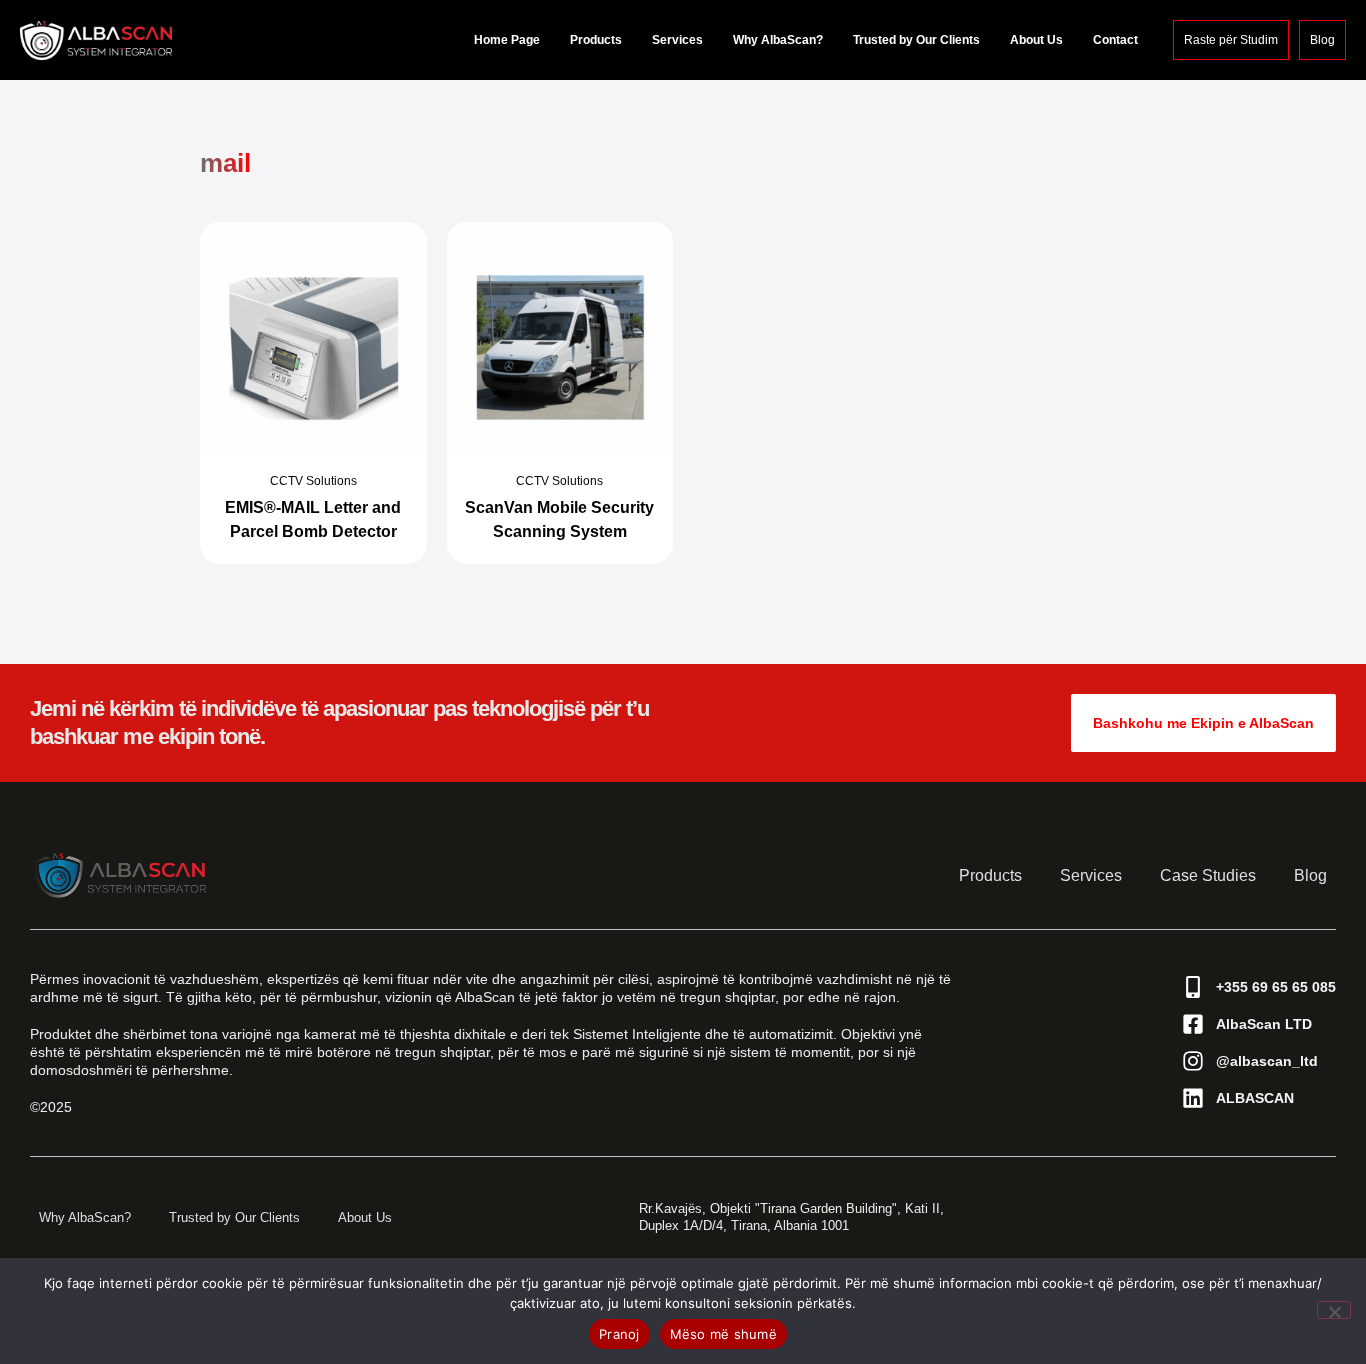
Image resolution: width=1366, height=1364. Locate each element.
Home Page (507, 40)
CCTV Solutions (313, 481)
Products (596, 40)
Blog (1322, 40)
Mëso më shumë (723, 1334)
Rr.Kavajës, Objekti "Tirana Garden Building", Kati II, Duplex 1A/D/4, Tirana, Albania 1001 (791, 1217)
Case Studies (1208, 875)
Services (677, 40)
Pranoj (619, 1334)
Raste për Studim (1231, 40)
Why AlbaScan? (778, 40)
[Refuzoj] (1334, 1310)
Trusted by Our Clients (916, 40)
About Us (1036, 40)
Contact (1115, 40)
